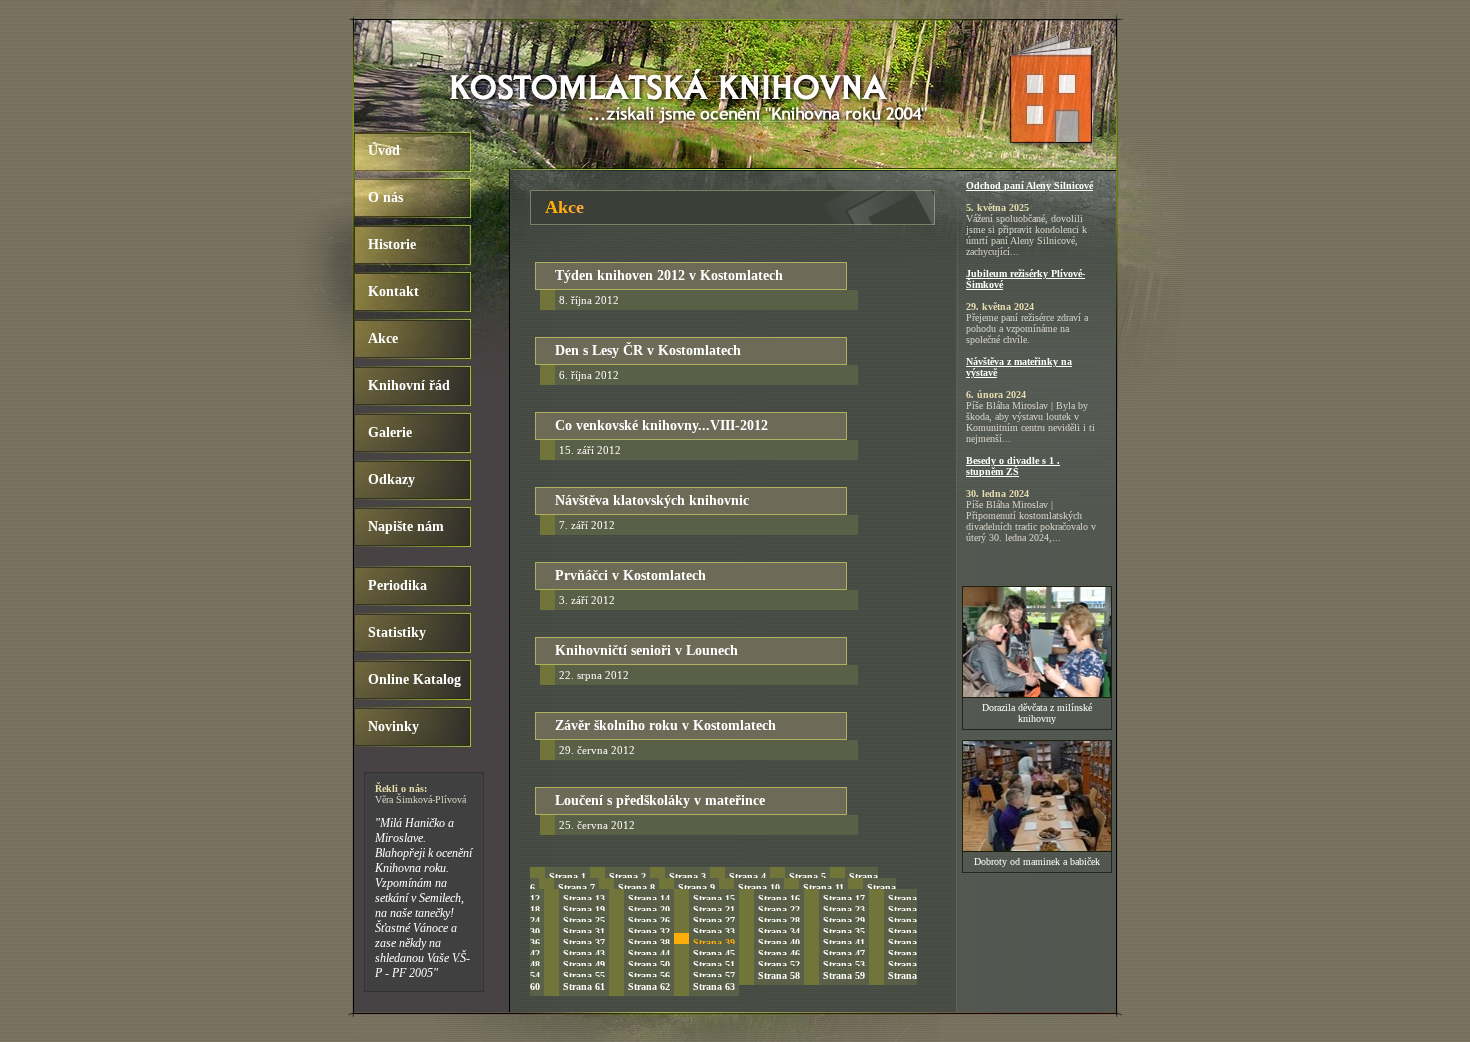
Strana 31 (584, 931)
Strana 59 (844, 975)
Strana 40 (779, 942)
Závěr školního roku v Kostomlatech (665, 725)
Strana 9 (696, 887)
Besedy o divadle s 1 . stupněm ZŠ (1013, 466)
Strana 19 (584, 909)
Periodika (397, 585)
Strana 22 (779, 909)
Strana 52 (779, 964)
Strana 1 (567, 876)
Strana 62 (649, 986)
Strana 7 (576, 887)
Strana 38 (649, 942)
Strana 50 (649, 964)
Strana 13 (584, 898)
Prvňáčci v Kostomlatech (630, 575)
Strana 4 (747, 876)
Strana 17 (844, 898)
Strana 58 (779, 975)
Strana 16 (779, 898)
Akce (383, 338)
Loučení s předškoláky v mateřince (660, 800)
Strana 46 (779, 953)
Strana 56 (649, 975)
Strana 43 (584, 953)
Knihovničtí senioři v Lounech (646, 650)
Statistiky (397, 632)
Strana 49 (584, 964)
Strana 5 (807, 876)
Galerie (390, 432)
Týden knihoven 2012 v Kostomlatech (669, 275)
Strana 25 (584, 920)
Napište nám (406, 526)
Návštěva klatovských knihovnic (652, 500)
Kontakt (393, 291)
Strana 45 (714, 953)
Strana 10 (759, 887)
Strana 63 (714, 986)
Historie (392, 244)
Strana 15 (714, 898)
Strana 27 (714, 920)
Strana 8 (636, 887)
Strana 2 (627, 876)
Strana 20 (649, 909)
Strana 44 (649, 953)
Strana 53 (844, 964)
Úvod (384, 150)
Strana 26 (649, 920)
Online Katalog (414, 679)
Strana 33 (714, 931)
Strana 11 (823, 887)
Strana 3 (687, 876)
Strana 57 (714, 975)
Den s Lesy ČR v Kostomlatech (648, 350)
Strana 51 (714, 964)
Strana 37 (584, 942)
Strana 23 (844, 909)
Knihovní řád (409, 385)
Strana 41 (844, 942)
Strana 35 (844, 931)
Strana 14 (649, 898)
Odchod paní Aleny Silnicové (1029, 185)
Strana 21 (714, 909)
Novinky (393, 726)
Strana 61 (584, 986)
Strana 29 (844, 920)
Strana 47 (844, 953)
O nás (385, 197)
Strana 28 (779, 920)
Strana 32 (649, 931)
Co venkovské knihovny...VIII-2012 (661, 425)
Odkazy (391, 479)
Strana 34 (779, 931)
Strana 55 (584, 975)
